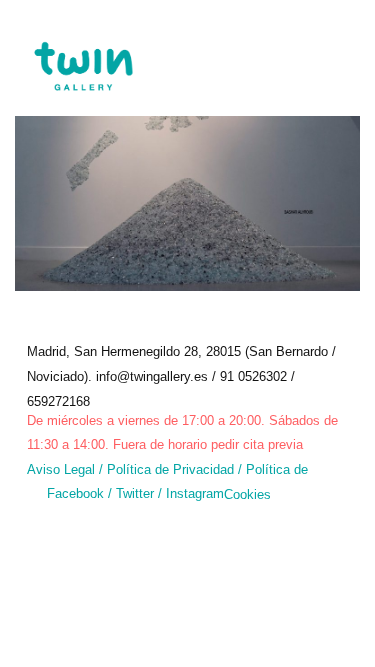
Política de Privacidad (170, 469)
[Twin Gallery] (82, 50)
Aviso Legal (61, 469)
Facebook (75, 493)
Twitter (137, 493)
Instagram (195, 493)
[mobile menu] (343, 55)
